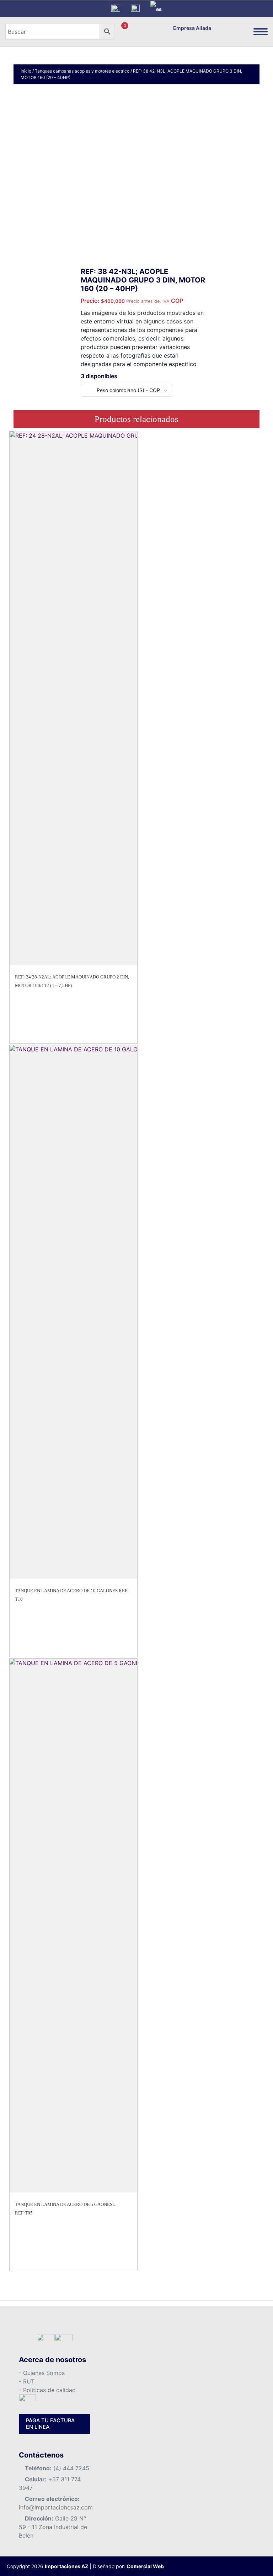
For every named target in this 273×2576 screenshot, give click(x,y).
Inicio (26, 71)
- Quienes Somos (42, 2373)
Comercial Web (145, 2566)
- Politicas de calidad (47, 2390)
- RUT (27, 2381)
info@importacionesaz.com (56, 2507)
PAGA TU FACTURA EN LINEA (50, 2424)
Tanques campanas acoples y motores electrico (82, 71)
